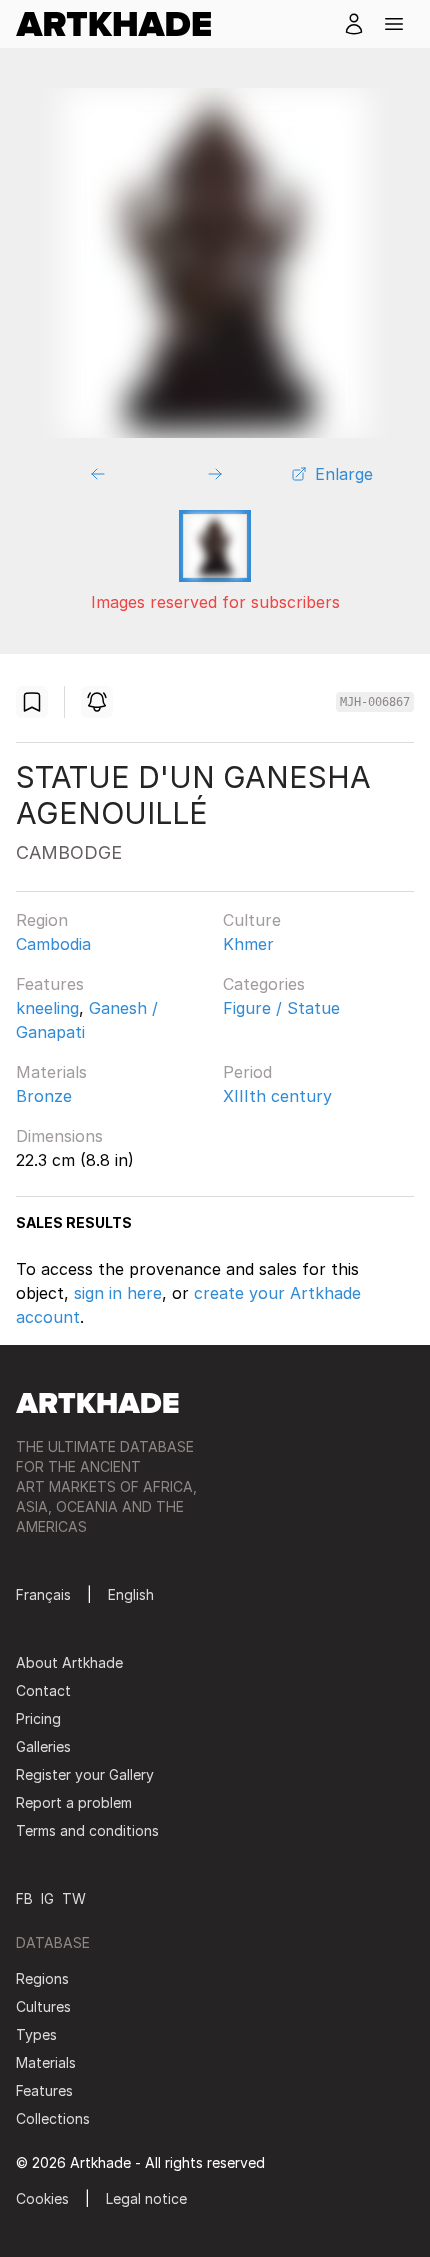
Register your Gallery (85, 1774)
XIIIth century (277, 1096)
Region (42, 920)
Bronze (44, 1096)
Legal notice (146, 2198)
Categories (264, 984)
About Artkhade (69, 1662)
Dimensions (59, 1136)
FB (24, 1898)
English (131, 1594)
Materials (51, 1072)
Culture (252, 920)
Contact (43, 1690)
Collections (53, 2118)
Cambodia (53, 944)
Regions (42, 1978)
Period (247, 1072)
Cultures (43, 2006)
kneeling (47, 1008)
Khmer (248, 944)
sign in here (118, 1293)
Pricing (38, 1718)
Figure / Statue (281, 1008)
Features (50, 984)
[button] (394, 24)
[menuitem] (121, 24)
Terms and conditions (87, 1830)
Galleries (43, 1746)
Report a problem (74, 1802)
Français (43, 1594)
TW (74, 1898)
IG (47, 1898)
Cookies (42, 2198)
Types (36, 2034)
